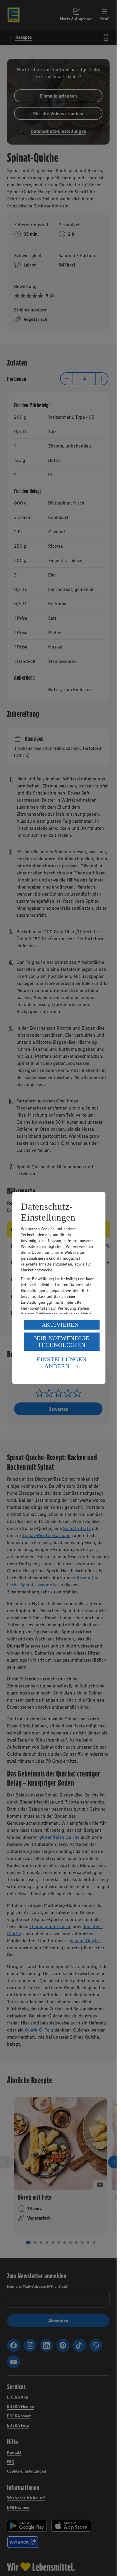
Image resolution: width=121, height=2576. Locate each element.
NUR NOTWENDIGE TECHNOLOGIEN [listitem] (62, 1341)
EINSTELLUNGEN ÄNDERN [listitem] (62, 1363)
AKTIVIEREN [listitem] (60, 1325)
